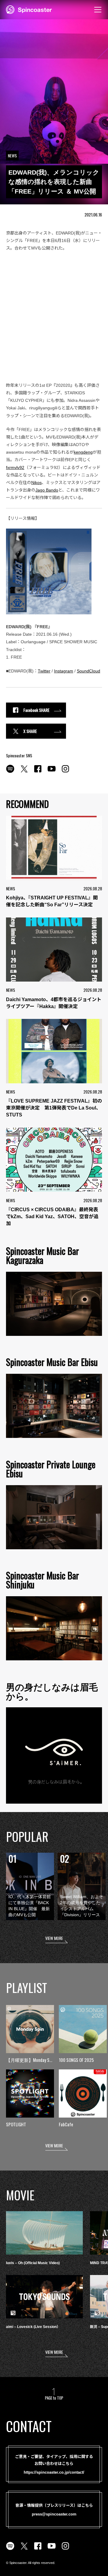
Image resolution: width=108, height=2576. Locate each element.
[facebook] (38, 772)
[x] (24, 772)
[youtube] (52, 772)
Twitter (44, 671)
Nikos (36, 483)
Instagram (64, 671)
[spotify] (10, 772)
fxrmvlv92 (15, 467)
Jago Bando (47, 490)
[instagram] (65, 772)
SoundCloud (88, 671)
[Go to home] (29, 9)
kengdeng (83, 452)
